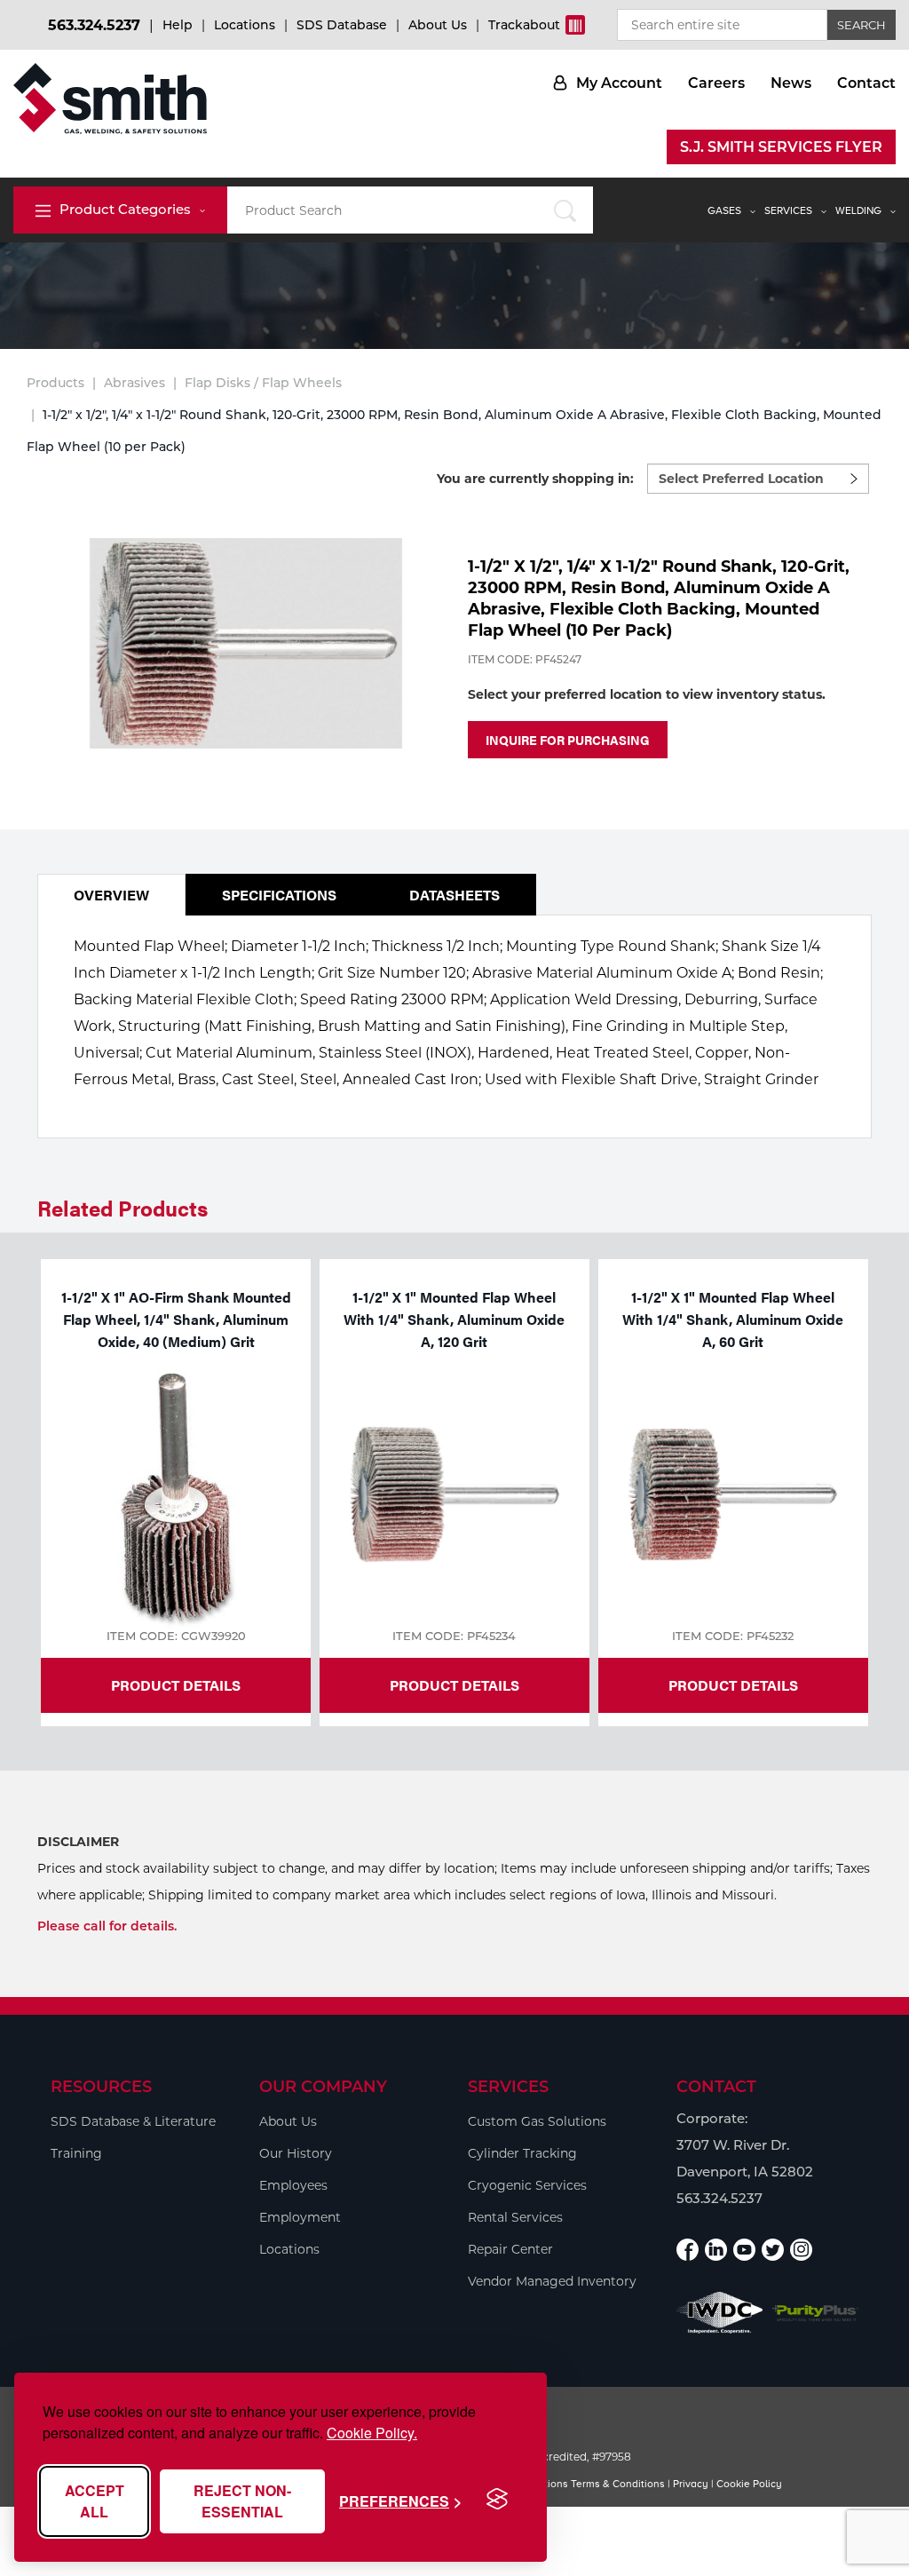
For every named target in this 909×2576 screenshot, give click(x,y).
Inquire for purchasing (568, 740)
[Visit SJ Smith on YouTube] (744, 2250)
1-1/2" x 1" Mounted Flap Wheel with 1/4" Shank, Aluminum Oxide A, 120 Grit (454, 1319)
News (791, 83)
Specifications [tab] (279, 895)
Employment (300, 2217)
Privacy (691, 2484)
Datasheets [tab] (454, 895)
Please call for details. (107, 1926)
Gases (724, 210)
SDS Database (342, 25)
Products (55, 383)
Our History (296, 2153)
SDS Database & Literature (133, 2121)
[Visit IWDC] (720, 2313)
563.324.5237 (94, 25)
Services (788, 210)
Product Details (176, 1685)
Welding (858, 210)
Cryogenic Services (527, 2185)
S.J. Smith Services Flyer (781, 147)
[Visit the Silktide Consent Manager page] (497, 2500)
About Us (438, 25)
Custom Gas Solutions (537, 2121)
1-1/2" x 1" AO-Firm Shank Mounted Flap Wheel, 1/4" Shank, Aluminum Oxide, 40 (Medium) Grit (176, 1319)
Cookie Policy (749, 2484)
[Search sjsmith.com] (565, 210)
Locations (245, 25)
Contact (866, 83)
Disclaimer (78, 1842)
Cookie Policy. (372, 2433)
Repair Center (510, 2249)
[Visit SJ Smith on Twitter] (773, 2250)
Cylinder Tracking (522, 2153)
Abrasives (134, 383)
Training (76, 2153)
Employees (293, 2185)
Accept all (95, 2501)
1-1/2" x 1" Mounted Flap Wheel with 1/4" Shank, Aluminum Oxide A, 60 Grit (733, 1319)
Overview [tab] (111, 895)
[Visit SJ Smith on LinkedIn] (716, 2250)
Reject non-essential (242, 2501)
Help (178, 25)
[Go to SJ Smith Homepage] (110, 99)
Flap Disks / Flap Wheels (263, 383)
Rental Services (515, 2217)
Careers (716, 83)
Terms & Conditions (618, 2484)
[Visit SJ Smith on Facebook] (688, 2250)
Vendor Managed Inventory (552, 2281)
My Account (619, 83)
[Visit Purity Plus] (816, 2313)
